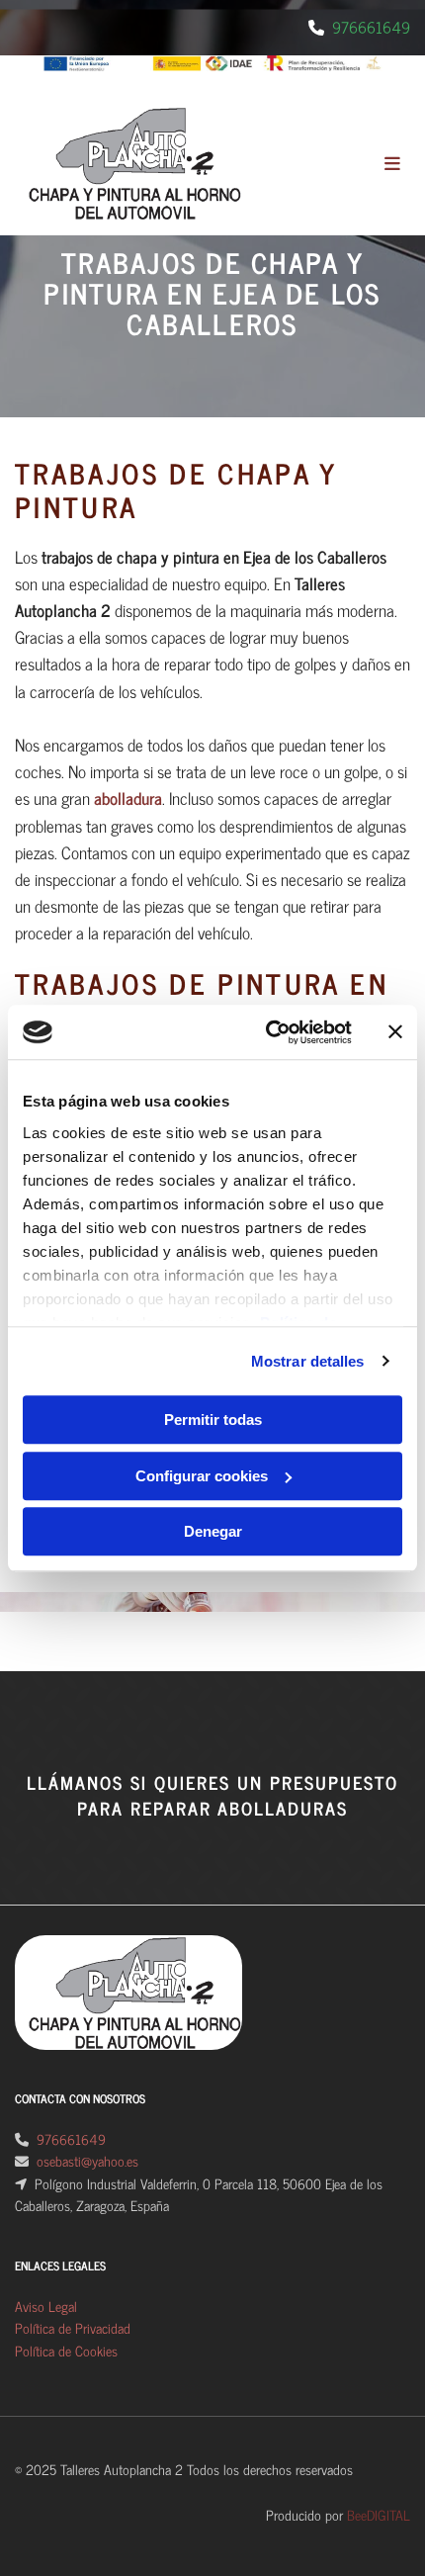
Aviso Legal (46, 2306)
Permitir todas (213, 1420)
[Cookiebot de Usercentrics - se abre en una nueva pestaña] (267, 1032)
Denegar (213, 1531)
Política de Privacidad (73, 2327)
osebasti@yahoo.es (87, 2160)
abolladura (128, 798)
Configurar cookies (202, 1476)
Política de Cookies (66, 2350)
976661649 (371, 27)
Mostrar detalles (308, 1361)
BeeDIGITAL (379, 2514)
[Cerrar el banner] (395, 1032)
